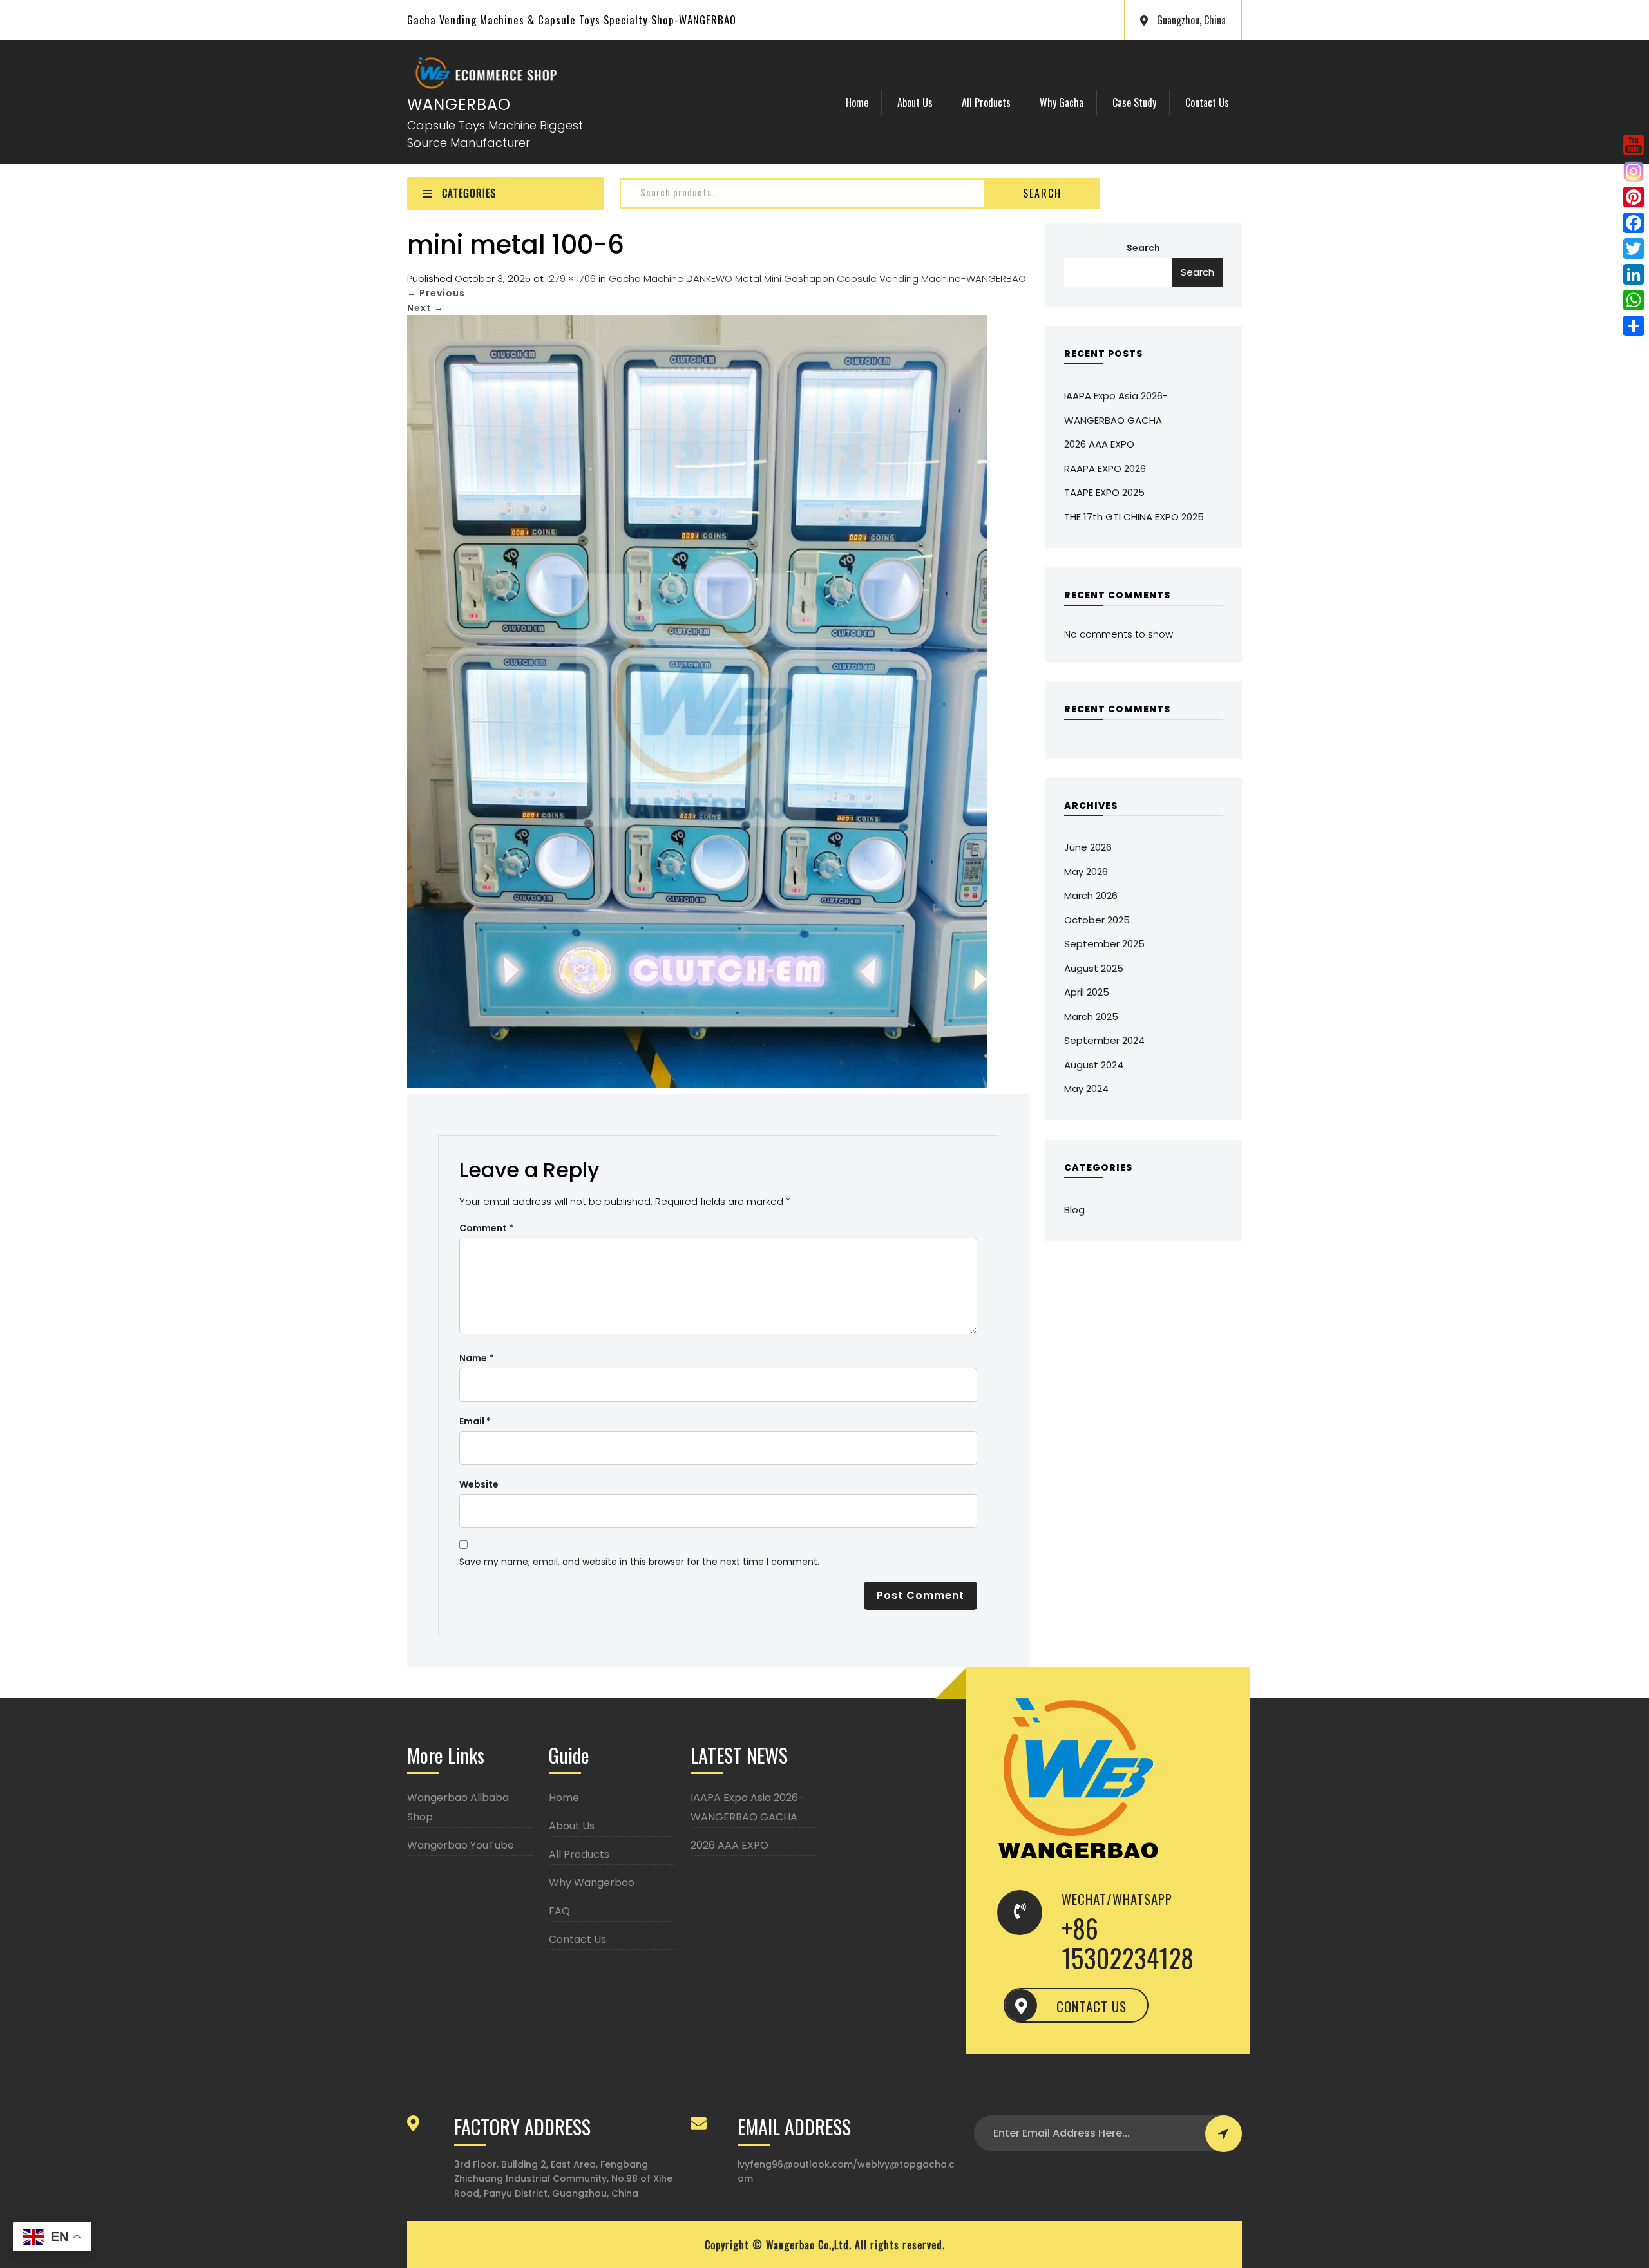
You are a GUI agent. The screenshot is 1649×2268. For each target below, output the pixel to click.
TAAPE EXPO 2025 (1104, 492)
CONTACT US (1091, 2006)
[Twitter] (1634, 249)
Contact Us (1207, 102)
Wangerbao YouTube (461, 1845)
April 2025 (1087, 992)
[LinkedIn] (1634, 274)
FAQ (559, 1911)
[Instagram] (1634, 171)
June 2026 (1088, 847)
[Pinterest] (1634, 197)
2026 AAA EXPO (1099, 444)
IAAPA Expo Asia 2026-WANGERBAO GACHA (747, 1807)
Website (479, 1484)
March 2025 (1091, 1016)
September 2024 (1104, 1040)
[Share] (1634, 326)
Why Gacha (1062, 102)
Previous (436, 293)
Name (476, 1358)
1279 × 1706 (571, 279)
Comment (486, 1228)
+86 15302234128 (1128, 1943)
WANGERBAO (459, 105)
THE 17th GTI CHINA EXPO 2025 (1134, 517)
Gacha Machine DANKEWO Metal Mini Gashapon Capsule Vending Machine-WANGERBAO (817, 279)
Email (475, 1421)
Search (1042, 193)
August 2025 (1094, 968)
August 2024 (1094, 1065)
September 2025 (1104, 944)
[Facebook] (1634, 223)
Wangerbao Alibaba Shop (458, 1807)
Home (857, 102)
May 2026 (1086, 872)
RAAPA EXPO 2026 (1105, 468)
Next (425, 308)
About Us (915, 102)
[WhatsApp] (1634, 300)
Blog (1074, 1210)
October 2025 (1097, 920)
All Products (986, 102)
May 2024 (1086, 1089)
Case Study (1134, 102)
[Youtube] (1634, 145)
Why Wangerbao (592, 1883)
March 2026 (1091, 895)
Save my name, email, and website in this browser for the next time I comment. (639, 1562)
